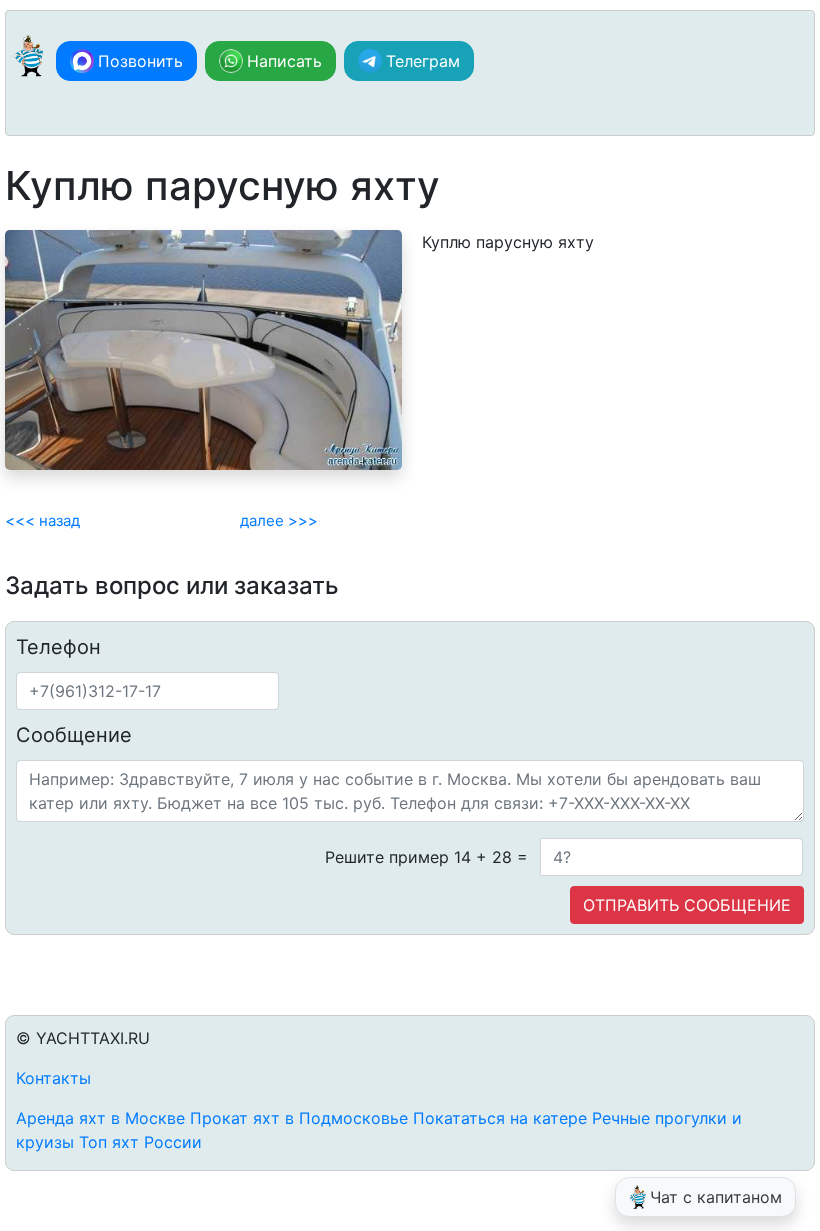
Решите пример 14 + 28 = (426, 857)
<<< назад (42, 520)
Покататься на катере (500, 1118)
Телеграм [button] (423, 61)
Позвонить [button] (140, 61)
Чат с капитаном (716, 1197)
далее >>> (279, 520)
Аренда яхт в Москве (100, 1118)
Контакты (53, 1078)
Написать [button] (284, 61)
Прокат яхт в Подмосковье (299, 1118)
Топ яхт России (140, 1142)
